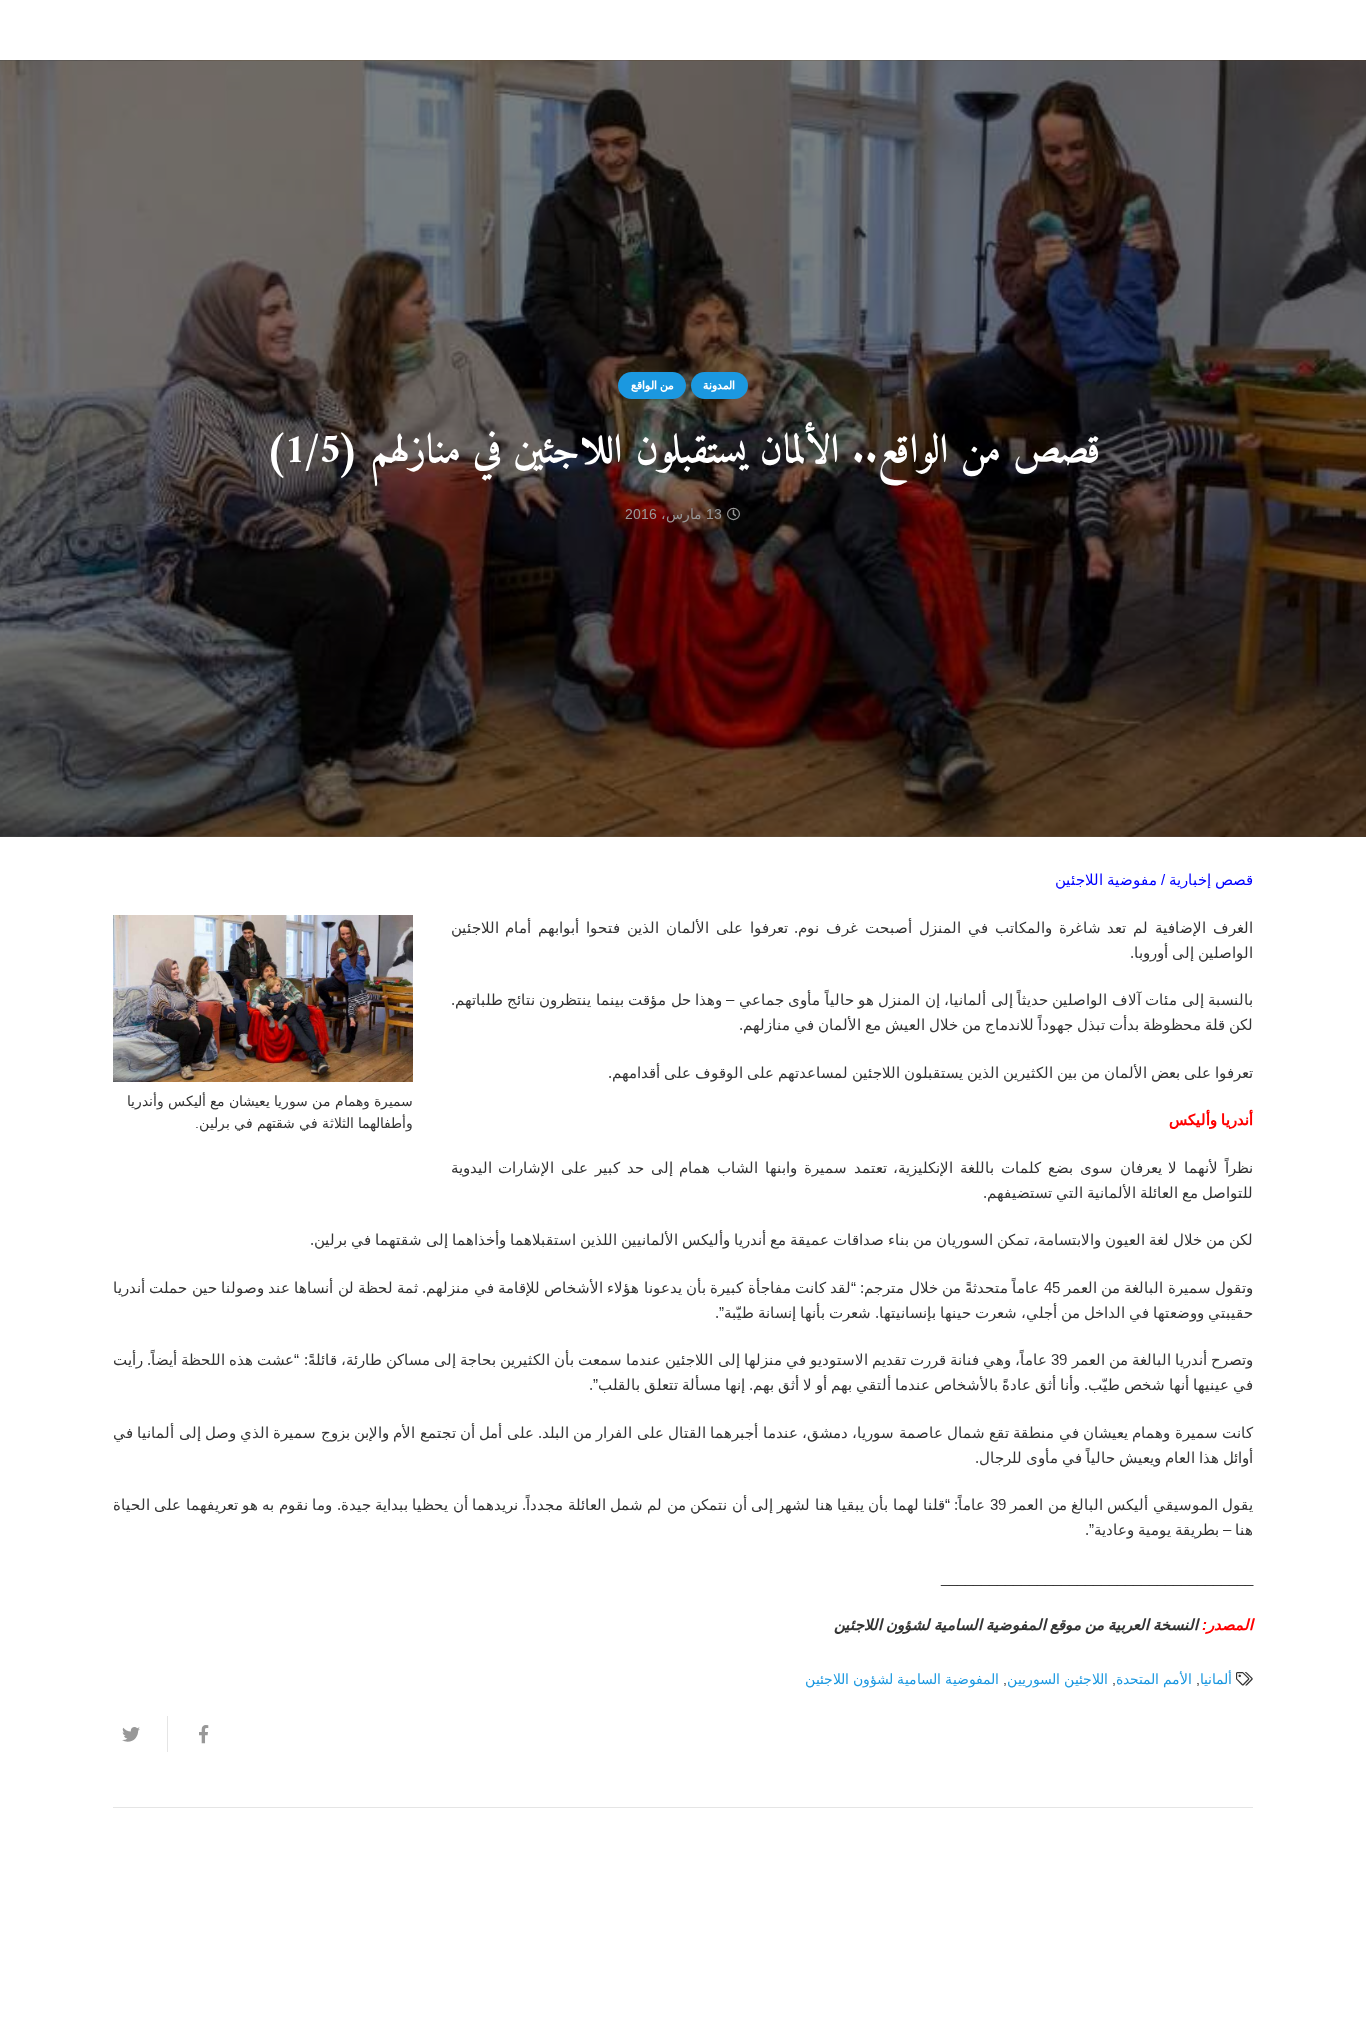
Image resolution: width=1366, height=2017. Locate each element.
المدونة (719, 385)
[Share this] (194, 1734)
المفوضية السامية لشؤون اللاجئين (902, 1679)
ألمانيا (1216, 1679)
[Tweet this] (140, 1734)
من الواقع (652, 385)
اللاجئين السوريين (1057, 1679)
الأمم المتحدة (1154, 1679)
